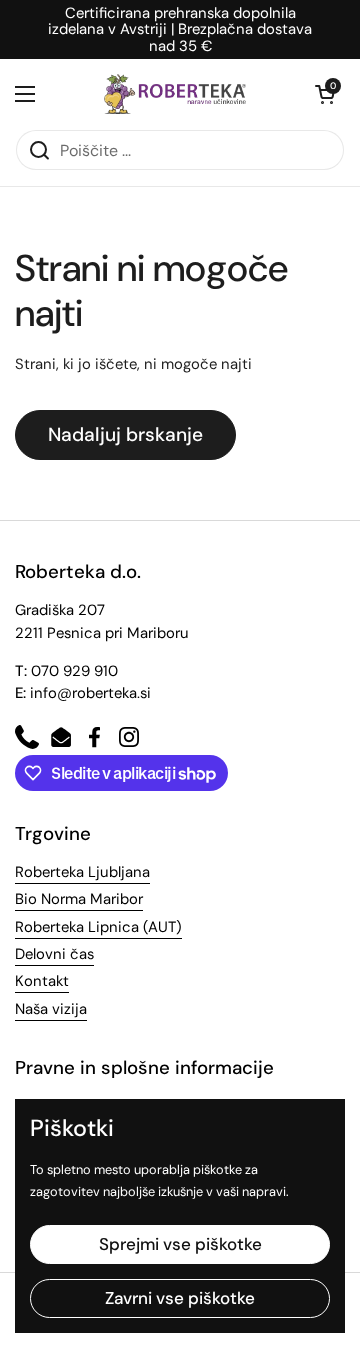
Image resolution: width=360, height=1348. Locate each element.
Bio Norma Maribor (79, 899)
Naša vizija (51, 1009)
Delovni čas (54, 954)
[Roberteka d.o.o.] (175, 94)
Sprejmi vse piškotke (180, 1244)
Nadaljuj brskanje (125, 434)
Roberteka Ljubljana (82, 872)
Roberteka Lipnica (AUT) (98, 927)
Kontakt (42, 981)
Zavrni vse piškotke (180, 1298)
